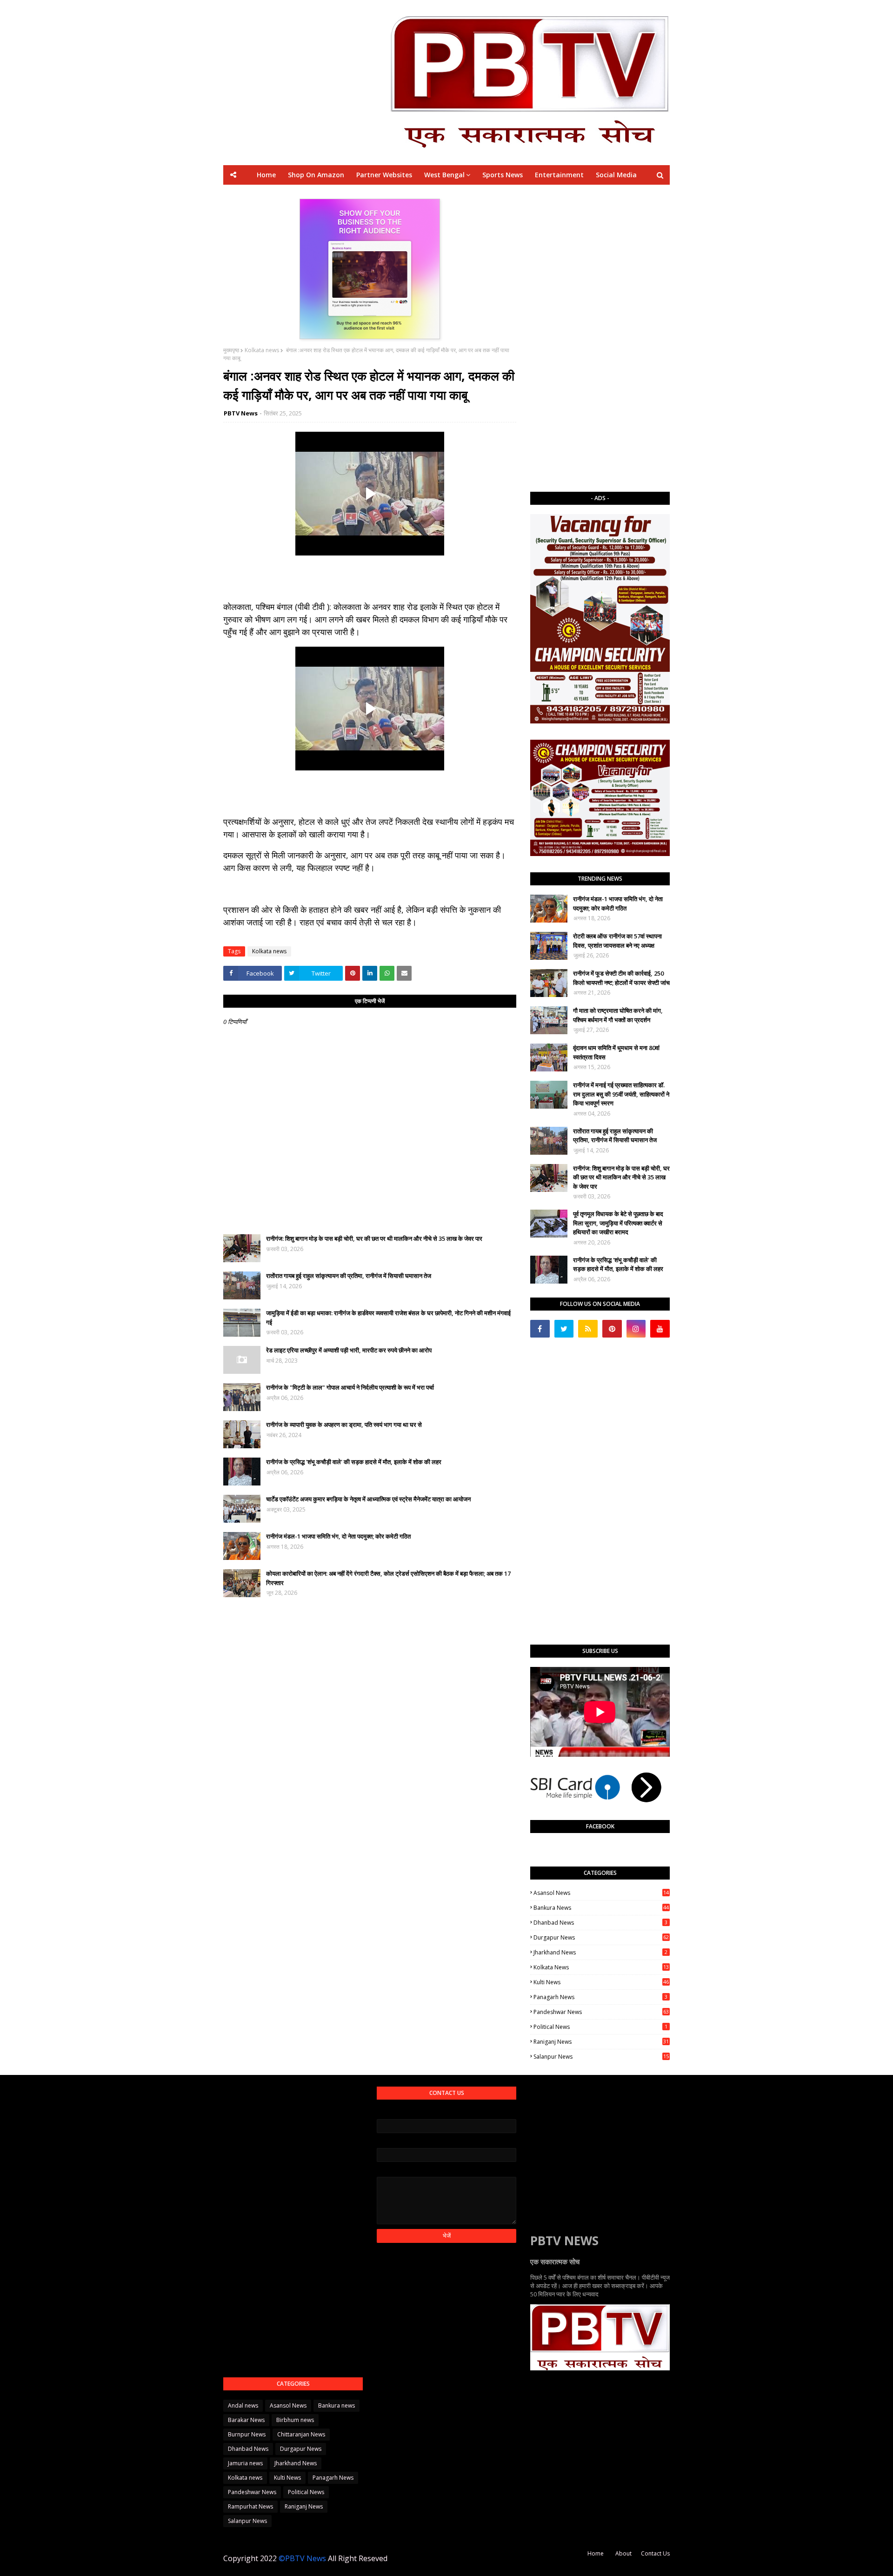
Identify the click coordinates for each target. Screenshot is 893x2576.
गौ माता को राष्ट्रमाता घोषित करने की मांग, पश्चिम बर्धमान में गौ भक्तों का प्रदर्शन (618, 1015)
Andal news (243, 2405)
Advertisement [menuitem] (533, 194)
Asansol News (601, 1893)
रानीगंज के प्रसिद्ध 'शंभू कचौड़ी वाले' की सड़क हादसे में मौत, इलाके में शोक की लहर (354, 1462)
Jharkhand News (600, 1952)
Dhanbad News (600, 1923)
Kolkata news (262, 350)
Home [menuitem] (266, 175)
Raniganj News (601, 2042)
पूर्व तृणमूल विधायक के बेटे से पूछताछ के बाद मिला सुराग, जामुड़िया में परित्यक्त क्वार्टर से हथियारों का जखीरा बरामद (618, 1223)
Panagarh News (600, 1997)
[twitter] (564, 1329)
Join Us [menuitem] (580, 194)
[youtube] (660, 1329)
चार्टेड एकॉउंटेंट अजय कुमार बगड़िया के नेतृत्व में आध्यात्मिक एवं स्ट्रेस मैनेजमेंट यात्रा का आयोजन (368, 1499)
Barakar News (246, 2420)
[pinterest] (612, 1329)
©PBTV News (302, 2558)
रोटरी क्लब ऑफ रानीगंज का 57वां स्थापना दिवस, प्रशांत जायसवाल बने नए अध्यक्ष (617, 941)
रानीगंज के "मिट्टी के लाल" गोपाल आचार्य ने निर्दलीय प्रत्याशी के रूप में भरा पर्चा (350, 1387)
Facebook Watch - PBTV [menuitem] (423, 194)
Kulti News (601, 1982)
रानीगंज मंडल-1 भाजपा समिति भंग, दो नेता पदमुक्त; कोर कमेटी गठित (338, 1536)
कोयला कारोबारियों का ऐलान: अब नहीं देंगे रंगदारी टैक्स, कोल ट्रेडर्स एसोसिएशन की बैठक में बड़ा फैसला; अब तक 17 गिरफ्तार (388, 1578)
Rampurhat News (250, 2506)
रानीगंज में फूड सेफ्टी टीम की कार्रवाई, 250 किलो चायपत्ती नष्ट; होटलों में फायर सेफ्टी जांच (621, 978)
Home (596, 2553)
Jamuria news (245, 2463)
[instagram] (636, 1329)
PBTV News (241, 413)
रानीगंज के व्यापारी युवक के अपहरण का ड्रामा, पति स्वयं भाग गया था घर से (344, 1425)
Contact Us (655, 2553)
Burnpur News (247, 2434)
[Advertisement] (600, 338)
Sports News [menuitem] (503, 175)
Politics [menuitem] (486, 194)
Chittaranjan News (301, 2434)
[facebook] (540, 1329)
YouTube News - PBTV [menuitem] (337, 194)
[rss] (588, 1329)
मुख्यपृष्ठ (231, 350)
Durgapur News (601, 1937)
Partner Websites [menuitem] (384, 175)
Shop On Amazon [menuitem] (316, 175)
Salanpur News (601, 2057)
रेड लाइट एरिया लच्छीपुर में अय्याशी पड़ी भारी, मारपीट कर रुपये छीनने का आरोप (349, 1350)
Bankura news (601, 1908)
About (623, 2553)
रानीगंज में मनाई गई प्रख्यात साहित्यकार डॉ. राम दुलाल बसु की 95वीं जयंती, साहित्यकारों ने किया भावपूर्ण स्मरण (621, 1094)
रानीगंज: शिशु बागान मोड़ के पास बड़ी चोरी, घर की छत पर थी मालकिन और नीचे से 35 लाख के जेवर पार (374, 1238)
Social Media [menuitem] (616, 175)
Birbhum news (295, 2420)
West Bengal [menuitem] (444, 175)
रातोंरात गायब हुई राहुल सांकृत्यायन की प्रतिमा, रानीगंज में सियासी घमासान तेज (349, 1276)
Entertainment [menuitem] (559, 175)
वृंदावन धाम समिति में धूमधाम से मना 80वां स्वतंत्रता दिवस (616, 1052)
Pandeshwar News (601, 2012)
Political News (600, 2027)
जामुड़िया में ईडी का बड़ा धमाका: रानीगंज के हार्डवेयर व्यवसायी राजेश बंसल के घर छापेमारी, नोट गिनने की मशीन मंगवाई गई (388, 1318)
